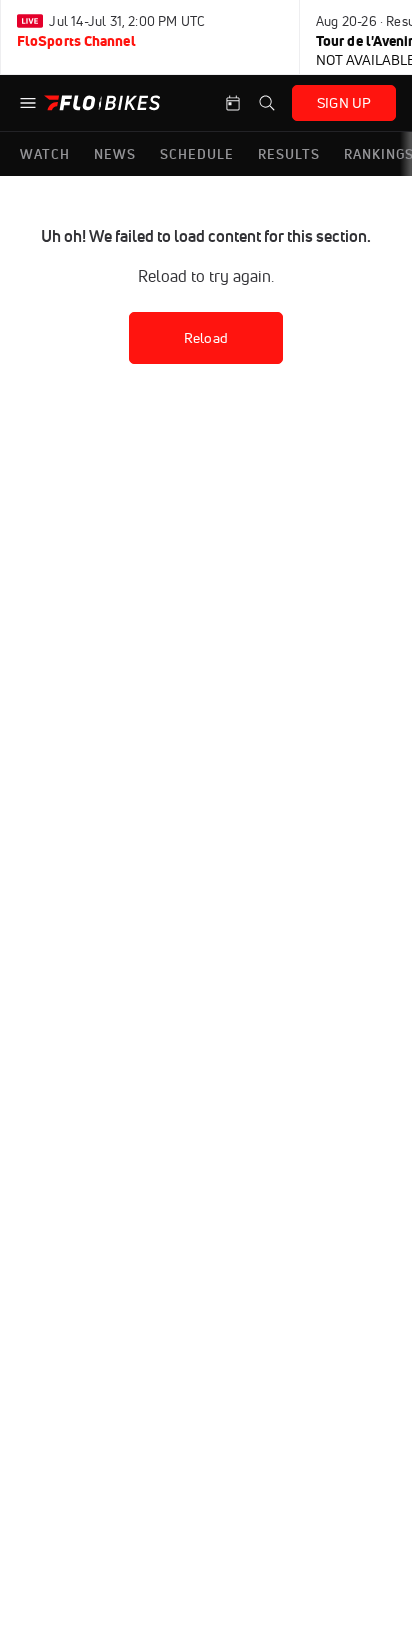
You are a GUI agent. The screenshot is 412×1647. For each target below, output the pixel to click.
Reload (206, 338)
